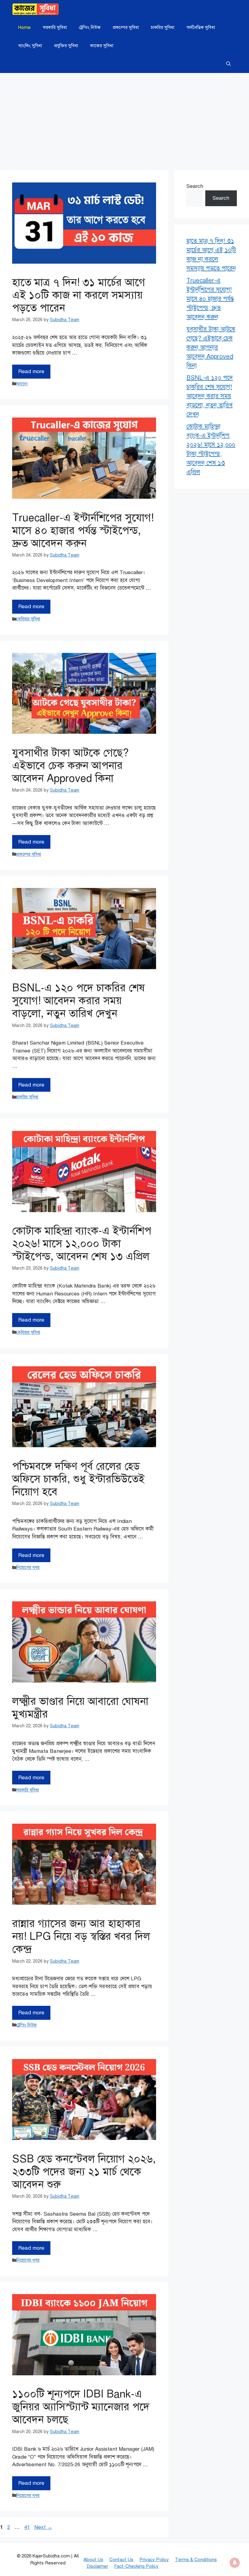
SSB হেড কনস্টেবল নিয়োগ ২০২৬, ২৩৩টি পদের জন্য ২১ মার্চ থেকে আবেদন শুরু (84, 2172)
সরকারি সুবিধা (55, 27)
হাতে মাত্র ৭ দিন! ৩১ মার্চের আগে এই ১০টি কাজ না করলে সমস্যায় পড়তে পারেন (79, 295)
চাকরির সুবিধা (163, 27)
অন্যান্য (22, 384)
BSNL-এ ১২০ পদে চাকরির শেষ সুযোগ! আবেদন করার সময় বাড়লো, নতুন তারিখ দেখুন (78, 1001)
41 (28, 2527)
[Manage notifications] (235, 2563)
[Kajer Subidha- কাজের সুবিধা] (36, 9)
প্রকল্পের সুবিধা (126, 27)
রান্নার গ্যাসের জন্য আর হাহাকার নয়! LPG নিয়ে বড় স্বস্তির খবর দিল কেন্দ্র (81, 1936)
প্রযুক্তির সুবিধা (66, 46)
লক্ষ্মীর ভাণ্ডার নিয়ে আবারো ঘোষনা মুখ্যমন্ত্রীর (80, 1708)
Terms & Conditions (196, 2560)
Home (24, 27)
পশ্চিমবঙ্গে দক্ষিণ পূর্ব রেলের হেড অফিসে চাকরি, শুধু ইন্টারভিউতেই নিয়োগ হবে (78, 1479)
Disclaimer (97, 2566)
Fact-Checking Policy (136, 2566)
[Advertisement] (124, 119)
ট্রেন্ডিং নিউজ (90, 27)
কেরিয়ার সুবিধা (28, 619)
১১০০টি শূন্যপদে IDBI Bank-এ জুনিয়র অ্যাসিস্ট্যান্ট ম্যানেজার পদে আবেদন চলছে (81, 2407)
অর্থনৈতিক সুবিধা (201, 27)
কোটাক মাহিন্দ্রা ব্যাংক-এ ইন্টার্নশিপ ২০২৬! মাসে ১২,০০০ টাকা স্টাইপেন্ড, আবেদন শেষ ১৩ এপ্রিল (82, 1244)
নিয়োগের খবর (28, 1567)
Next (43, 2527)
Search (195, 186)
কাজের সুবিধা (102, 46)
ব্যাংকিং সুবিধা (30, 46)
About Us (93, 2560)
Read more (31, 371)
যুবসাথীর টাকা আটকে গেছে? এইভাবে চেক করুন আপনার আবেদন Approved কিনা (70, 766)
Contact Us (121, 2560)
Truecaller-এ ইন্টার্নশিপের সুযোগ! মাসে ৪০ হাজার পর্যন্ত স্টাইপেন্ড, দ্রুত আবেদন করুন (83, 530)
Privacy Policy (154, 2560)
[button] (229, 64)
